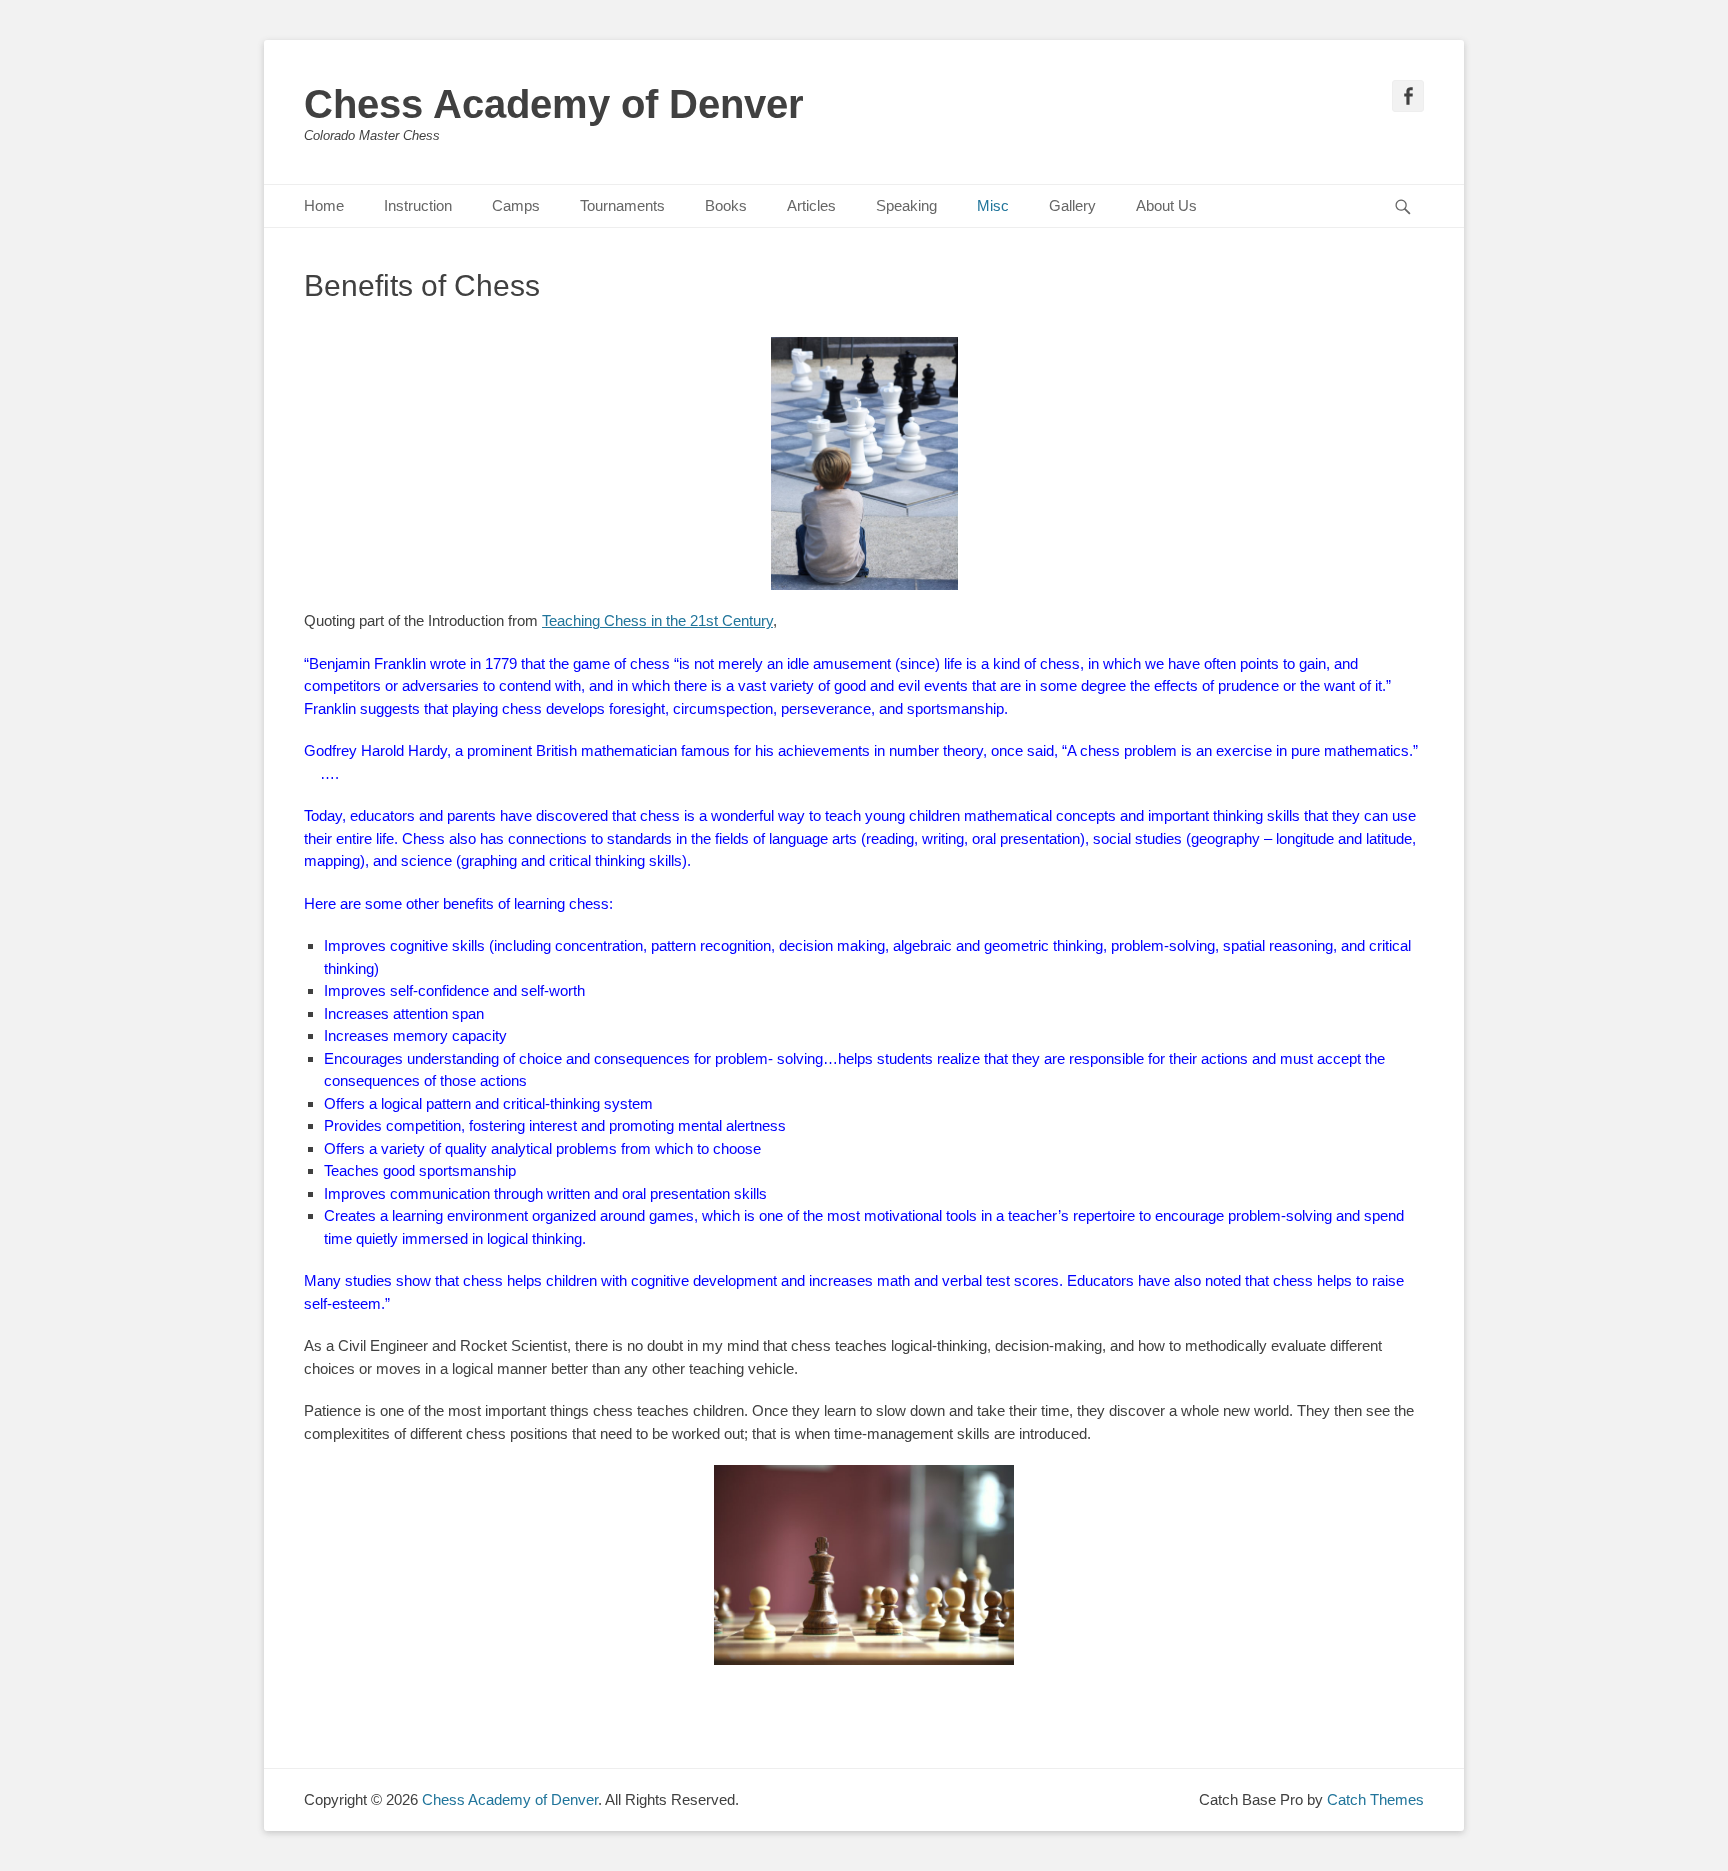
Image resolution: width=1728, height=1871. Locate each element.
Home (324, 205)
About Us (1166, 205)
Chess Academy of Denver (554, 104)
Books (726, 205)
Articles (811, 205)
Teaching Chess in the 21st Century (657, 620)
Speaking (906, 205)
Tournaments (622, 205)
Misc (993, 205)
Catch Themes (1375, 1799)
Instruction (418, 205)
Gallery (1072, 205)
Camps (516, 205)
